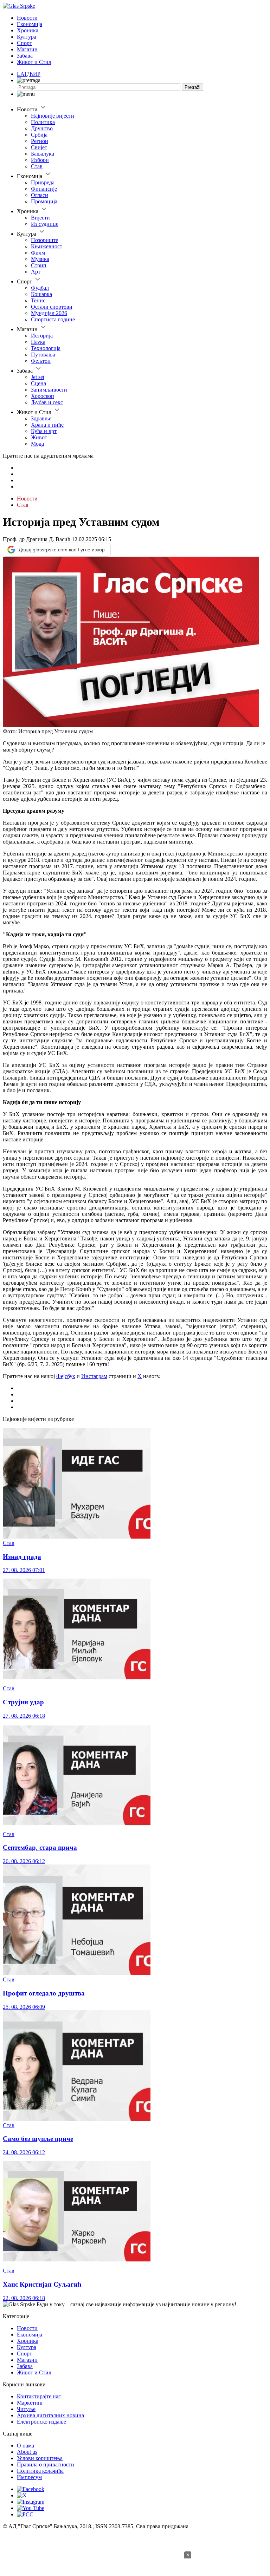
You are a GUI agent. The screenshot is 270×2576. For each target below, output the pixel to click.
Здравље (41, 418)
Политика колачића (40, 2471)
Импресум (29, 2477)
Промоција (44, 201)
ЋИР (35, 74)
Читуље (26, 2409)
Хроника (28, 30)
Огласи (40, 195)
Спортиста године (53, 319)
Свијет (39, 147)
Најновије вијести (53, 116)
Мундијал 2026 (49, 313)
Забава (25, 56)
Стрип (39, 265)
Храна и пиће (47, 425)
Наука (38, 342)
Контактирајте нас (39, 2396)
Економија (30, 24)
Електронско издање (41, 2422)
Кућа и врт (44, 431)
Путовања (43, 355)
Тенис (38, 300)
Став (37, 166)
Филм (38, 253)
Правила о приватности (46, 2464)
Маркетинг (30, 2403)
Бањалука (43, 154)
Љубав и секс (47, 402)
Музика (40, 259)
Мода (37, 444)
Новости (27, 18)
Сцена (38, 383)
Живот (39, 437)
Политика (43, 122)
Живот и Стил (34, 62)
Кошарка (41, 294)
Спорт (24, 43)
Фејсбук (66, 1376)
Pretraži (192, 87)
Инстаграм (94, 1376)
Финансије (44, 189)
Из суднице (45, 224)
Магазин (27, 49)
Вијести (40, 218)
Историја (42, 336)
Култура (27, 37)
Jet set (38, 377)
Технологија (46, 348)
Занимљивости (49, 390)
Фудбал (40, 288)
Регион (40, 141)
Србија (39, 135)
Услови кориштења (40, 2458)
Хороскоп (43, 396)
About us (27, 2452)
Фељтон (41, 361)
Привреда (43, 182)
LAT (22, 74)
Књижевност (47, 246)
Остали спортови (52, 307)
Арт (36, 272)
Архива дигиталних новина (50, 2415)
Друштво (42, 128)
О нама (25, 2446)
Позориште (44, 240)
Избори (40, 160)
